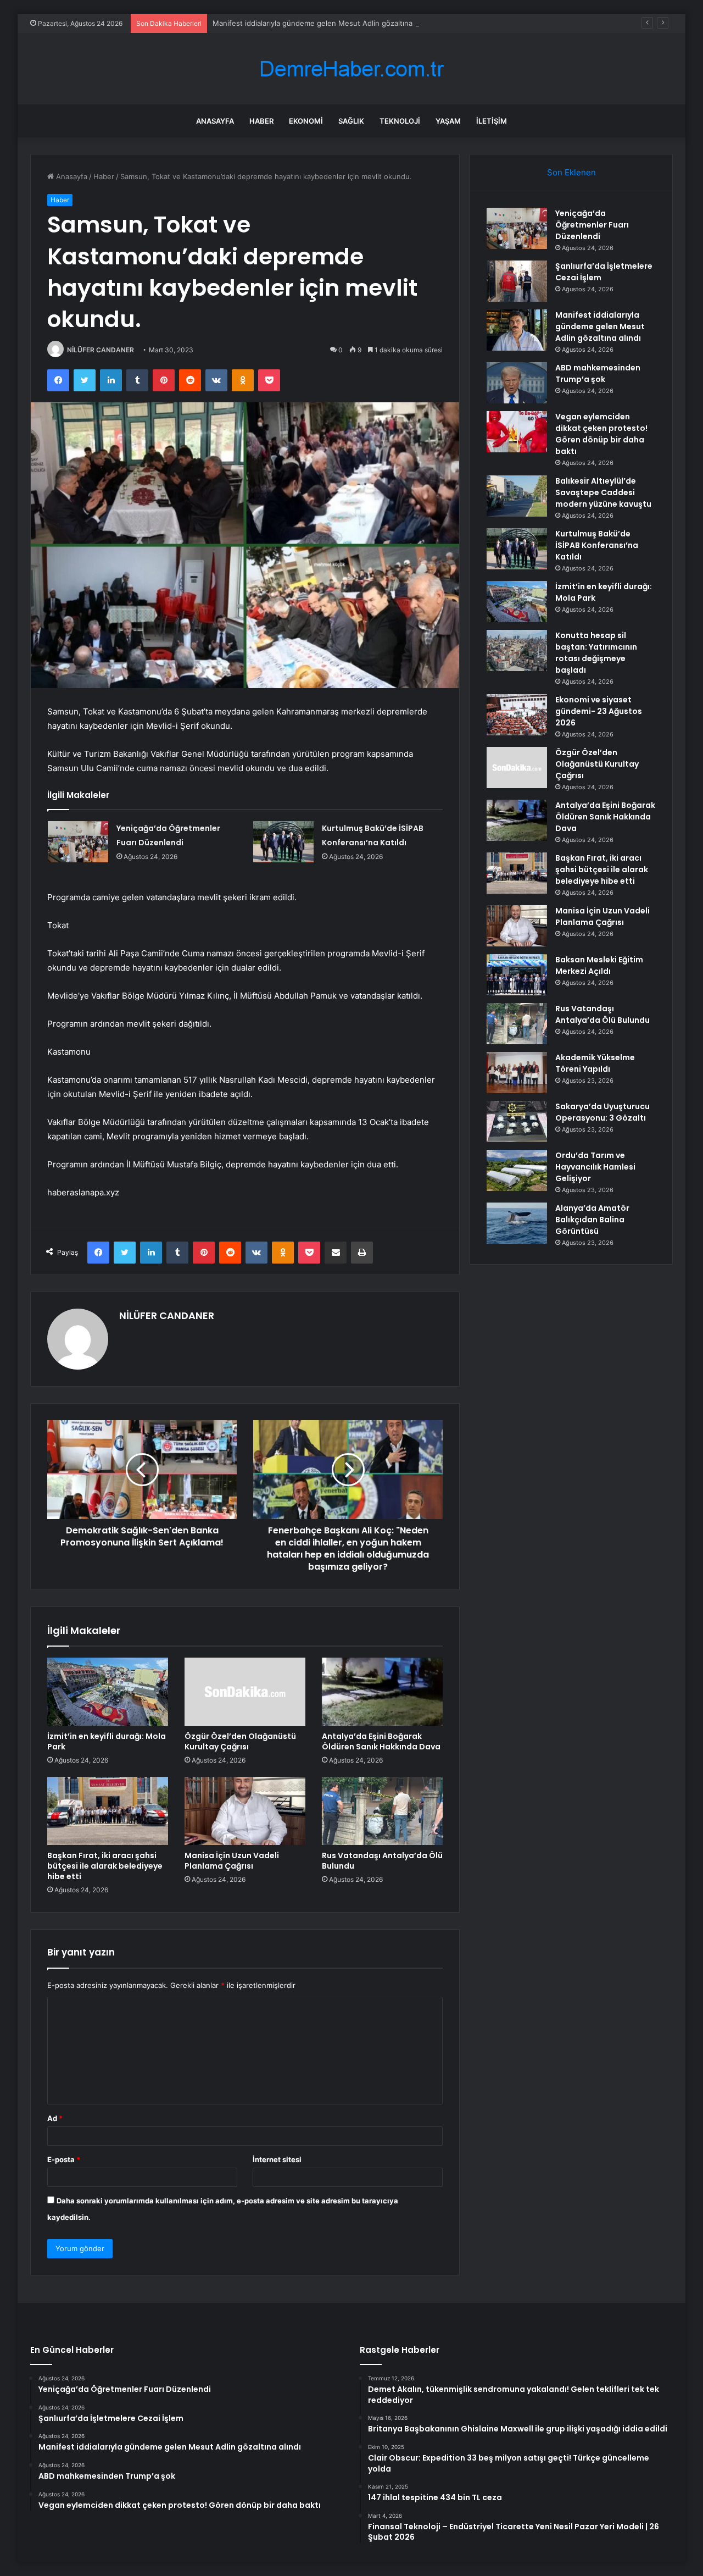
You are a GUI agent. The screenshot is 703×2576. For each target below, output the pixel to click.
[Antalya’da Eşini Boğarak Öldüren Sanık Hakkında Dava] (382, 1692)
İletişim (492, 121)
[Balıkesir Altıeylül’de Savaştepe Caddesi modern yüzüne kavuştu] (517, 496)
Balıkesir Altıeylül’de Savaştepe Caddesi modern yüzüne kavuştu (603, 492)
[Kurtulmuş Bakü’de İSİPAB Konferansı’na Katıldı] (283, 842)
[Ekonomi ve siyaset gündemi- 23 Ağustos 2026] (517, 715)
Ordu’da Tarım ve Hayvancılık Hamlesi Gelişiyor (595, 1167)
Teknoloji (400, 121)
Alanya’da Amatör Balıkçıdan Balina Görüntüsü (592, 1220)
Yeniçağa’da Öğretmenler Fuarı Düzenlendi (592, 225)
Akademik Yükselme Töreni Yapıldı (595, 1063)
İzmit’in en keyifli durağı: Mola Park (107, 1741)
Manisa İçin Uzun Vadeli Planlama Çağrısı (232, 1861)
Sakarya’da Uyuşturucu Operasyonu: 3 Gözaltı (602, 1112)
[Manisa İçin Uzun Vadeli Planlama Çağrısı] (245, 1811)
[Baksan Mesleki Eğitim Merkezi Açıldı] (517, 975)
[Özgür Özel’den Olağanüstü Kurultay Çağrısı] (245, 1692)
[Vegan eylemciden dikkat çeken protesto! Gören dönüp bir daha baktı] (517, 432)
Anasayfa (215, 121)
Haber (261, 121)
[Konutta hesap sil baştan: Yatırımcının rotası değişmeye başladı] (517, 650)
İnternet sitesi (277, 2159)
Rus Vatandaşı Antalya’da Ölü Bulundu (382, 1861)
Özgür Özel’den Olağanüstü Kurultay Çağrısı (240, 1741)
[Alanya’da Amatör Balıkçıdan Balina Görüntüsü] (517, 1223)
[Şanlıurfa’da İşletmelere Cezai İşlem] (517, 281)
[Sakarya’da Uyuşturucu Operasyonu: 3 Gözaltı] (517, 1121)
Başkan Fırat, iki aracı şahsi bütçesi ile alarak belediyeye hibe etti (105, 1866)
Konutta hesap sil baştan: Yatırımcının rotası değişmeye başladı (596, 653)
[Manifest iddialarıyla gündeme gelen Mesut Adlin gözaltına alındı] (517, 330)
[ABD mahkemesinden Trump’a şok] (517, 383)
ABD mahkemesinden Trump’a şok (598, 373)
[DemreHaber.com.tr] (351, 69)
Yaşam (448, 121)
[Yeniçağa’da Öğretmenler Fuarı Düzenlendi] (78, 842)
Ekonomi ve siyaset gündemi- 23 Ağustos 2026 (599, 711)
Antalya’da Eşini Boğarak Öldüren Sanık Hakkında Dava (381, 1741)
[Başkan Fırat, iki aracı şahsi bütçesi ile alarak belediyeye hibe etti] (108, 1811)
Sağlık (351, 121)
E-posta (64, 2159)
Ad (55, 2118)
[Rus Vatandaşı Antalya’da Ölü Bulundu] (382, 1811)
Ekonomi (306, 121)
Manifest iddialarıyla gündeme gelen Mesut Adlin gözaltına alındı (322, 23)
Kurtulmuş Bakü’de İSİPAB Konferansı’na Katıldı (597, 545)
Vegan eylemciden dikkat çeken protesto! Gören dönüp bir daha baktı (601, 434)
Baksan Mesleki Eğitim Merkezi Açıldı (599, 965)
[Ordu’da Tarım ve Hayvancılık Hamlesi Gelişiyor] (517, 1170)
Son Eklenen (571, 172)
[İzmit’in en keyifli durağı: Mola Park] (108, 1692)
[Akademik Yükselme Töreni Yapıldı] (517, 1073)
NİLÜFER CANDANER (101, 350)
